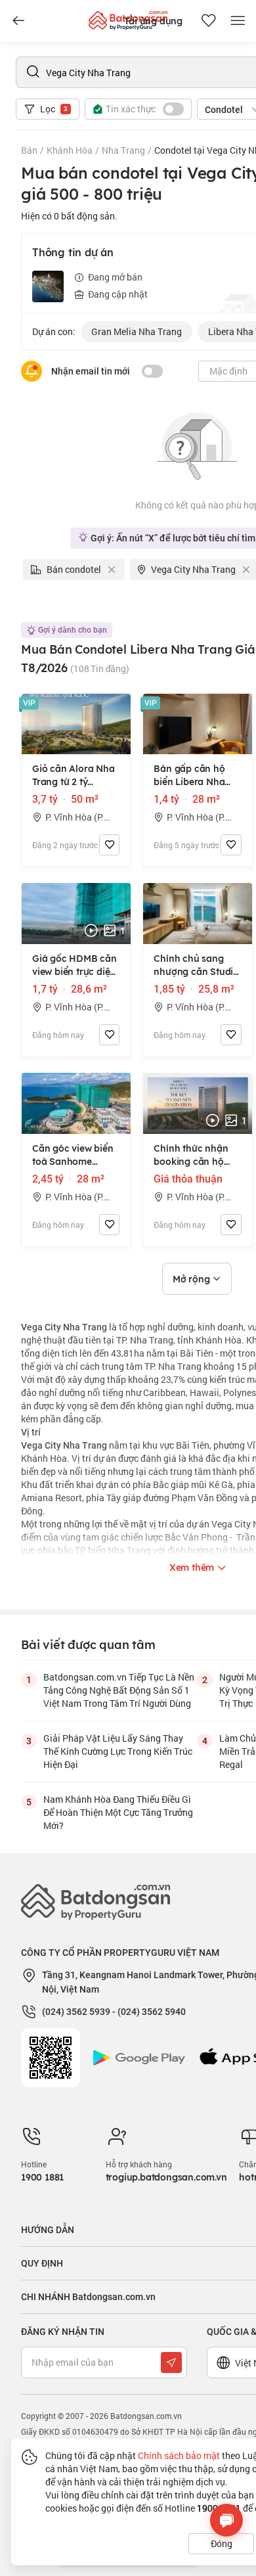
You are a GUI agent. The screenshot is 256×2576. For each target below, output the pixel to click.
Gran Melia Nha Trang (137, 331)
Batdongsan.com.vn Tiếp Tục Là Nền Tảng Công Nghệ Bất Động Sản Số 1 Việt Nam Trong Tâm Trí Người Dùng (119, 1690)
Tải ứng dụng (153, 21)
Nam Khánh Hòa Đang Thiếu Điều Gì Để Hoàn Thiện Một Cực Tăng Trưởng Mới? (118, 1812)
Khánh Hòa (70, 150)
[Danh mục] (18, 21)
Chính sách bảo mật (179, 2455)
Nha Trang (123, 150)
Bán (29, 150)
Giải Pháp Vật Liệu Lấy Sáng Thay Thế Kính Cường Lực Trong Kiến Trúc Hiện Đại (118, 1751)
